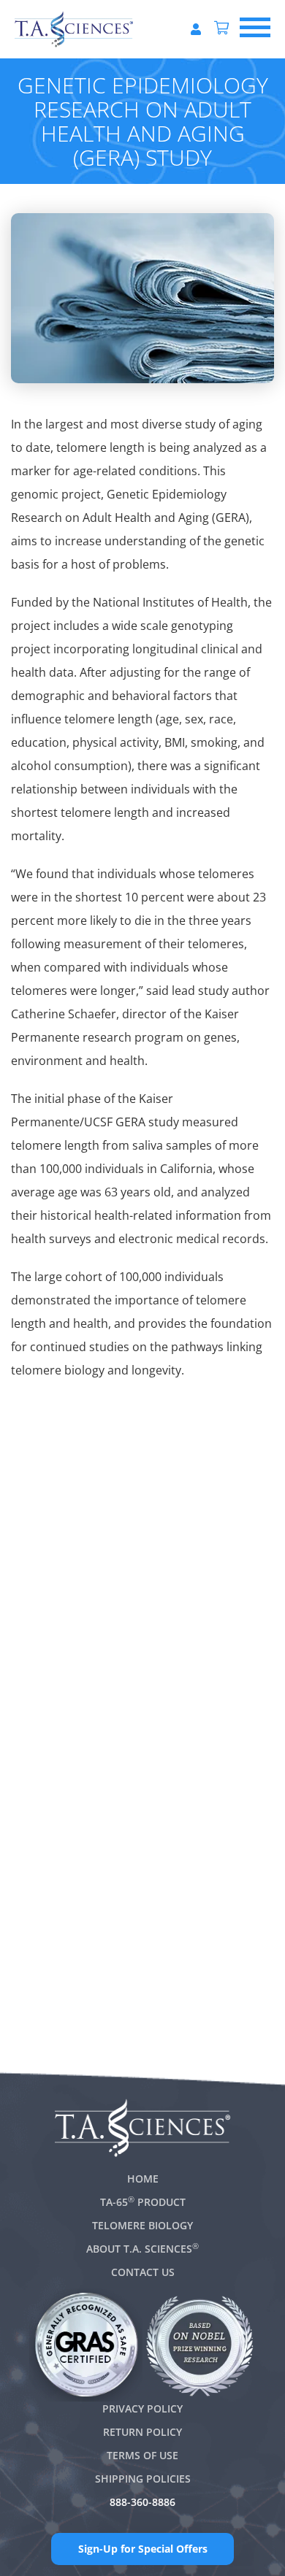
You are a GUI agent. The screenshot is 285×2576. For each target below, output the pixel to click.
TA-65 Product (143, 2202)
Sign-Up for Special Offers (143, 2549)
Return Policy (142, 2432)
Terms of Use (142, 2455)
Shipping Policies (143, 2479)
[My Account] (196, 29)
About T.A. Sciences (142, 2249)
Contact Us (143, 2272)
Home (143, 2179)
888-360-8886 (142, 2502)
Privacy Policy (142, 2408)
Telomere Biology (142, 2225)
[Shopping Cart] (221, 29)
